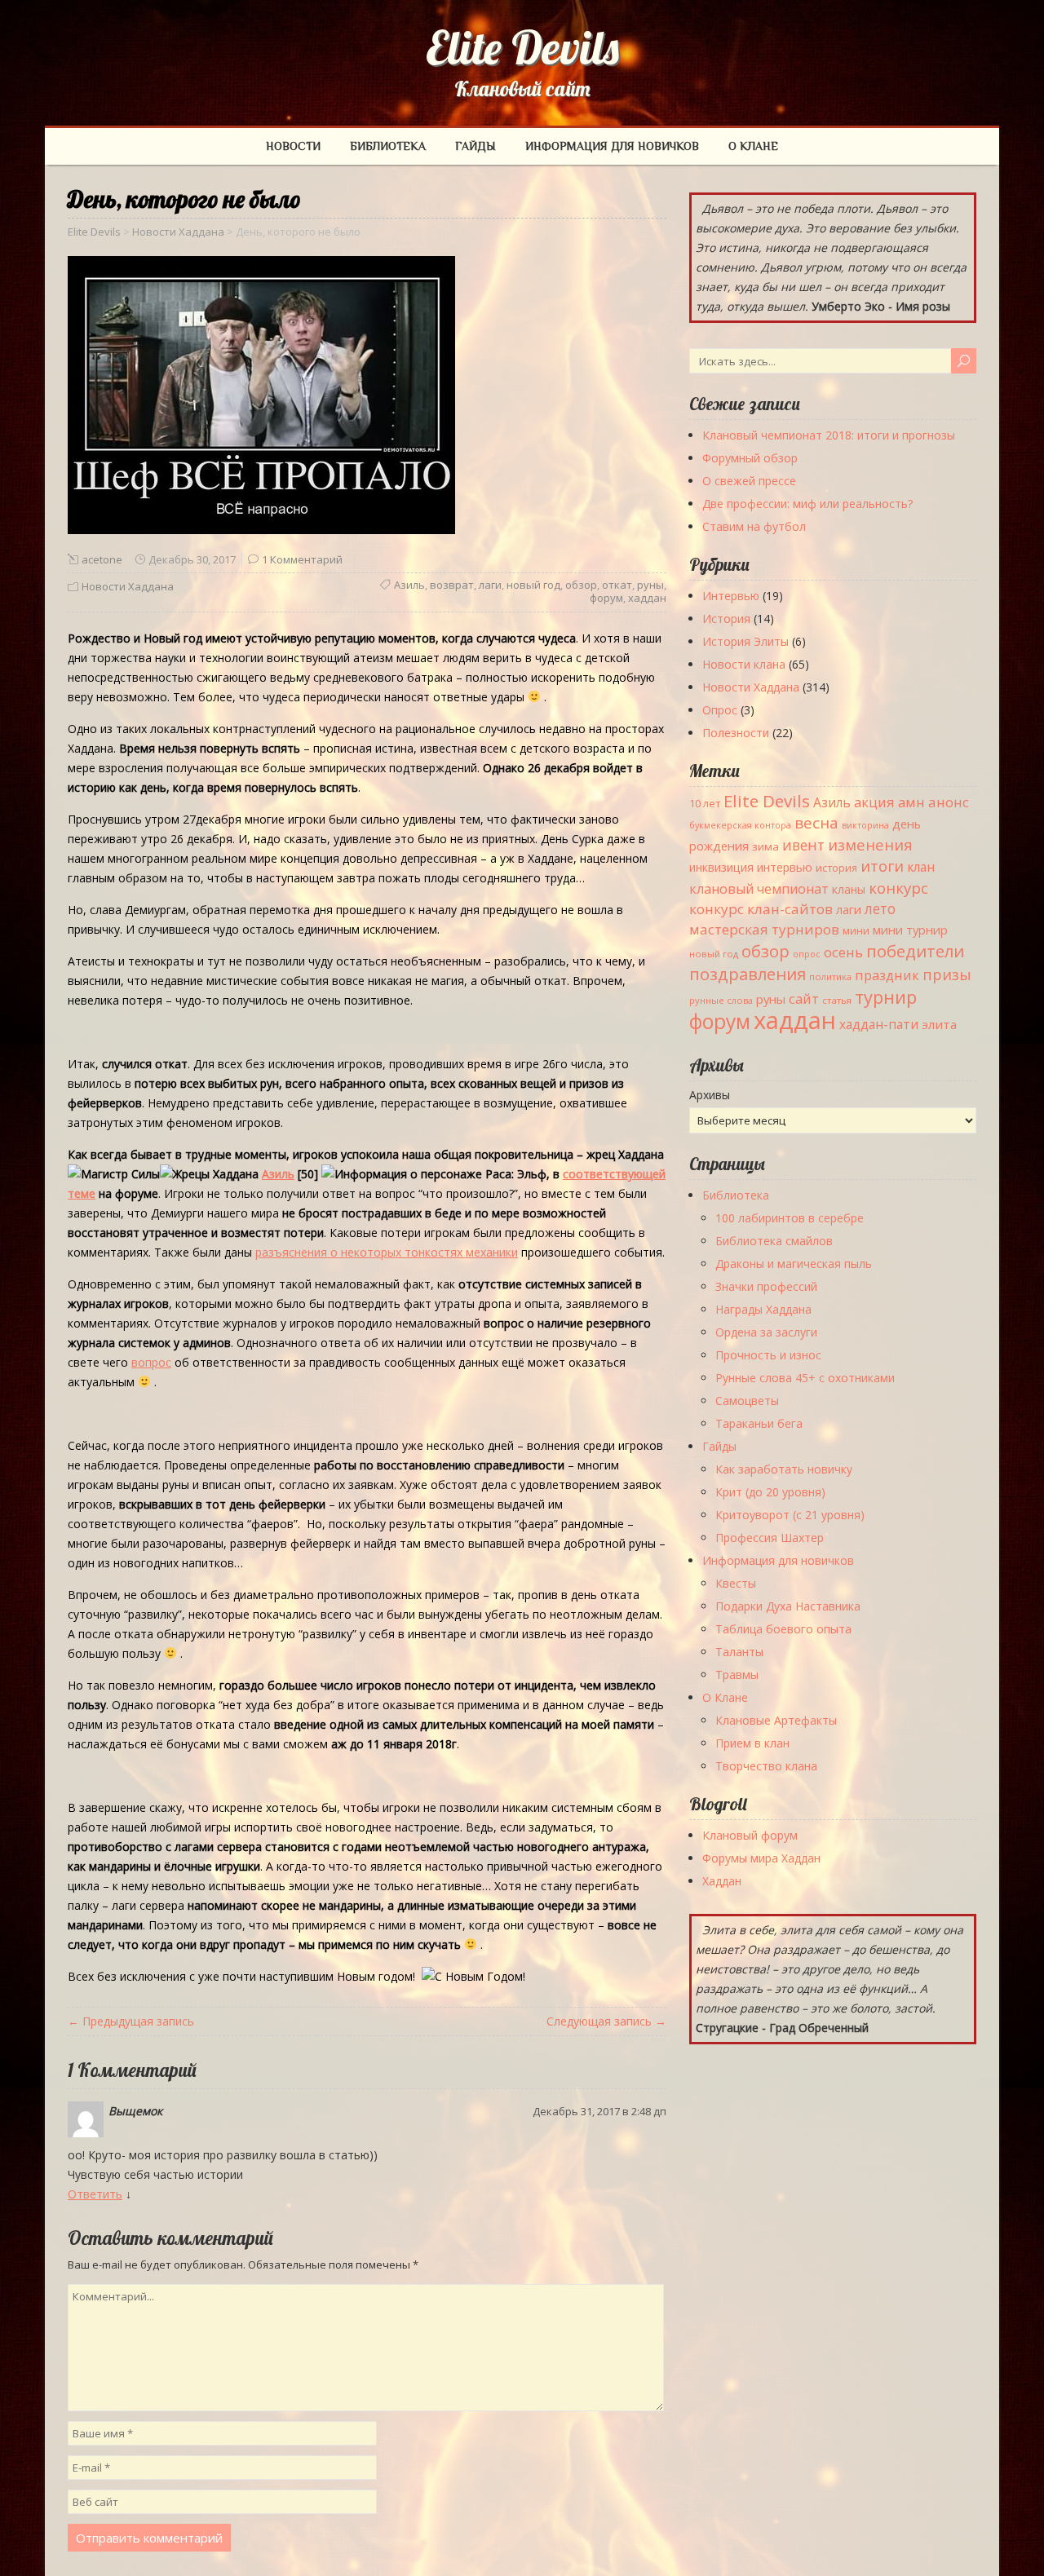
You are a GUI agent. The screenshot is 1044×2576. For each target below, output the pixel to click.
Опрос (720, 710)
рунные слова (721, 1000)
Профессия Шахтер (770, 1538)
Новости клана (744, 664)
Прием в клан (752, 1743)
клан (921, 867)
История (726, 619)
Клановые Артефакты (776, 1720)
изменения (870, 844)
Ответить (95, 2194)
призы (947, 974)
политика (830, 976)
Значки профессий (766, 1286)
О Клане (753, 146)
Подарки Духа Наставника (788, 1606)
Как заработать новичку (784, 1469)
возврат (452, 585)
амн (911, 802)
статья (837, 1000)
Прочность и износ (768, 1355)
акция (874, 802)
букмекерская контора (740, 825)
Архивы (710, 1095)
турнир (886, 996)
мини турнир (910, 930)
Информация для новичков (612, 146)
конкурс (898, 888)
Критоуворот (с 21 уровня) (790, 1515)
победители (915, 951)
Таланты (739, 1652)
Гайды (476, 146)
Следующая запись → (606, 2021)
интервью (785, 867)
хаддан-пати (879, 1024)
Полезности (736, 733)
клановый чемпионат (759, 889)
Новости (293, 146)
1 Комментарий (302, 559)
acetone (102, 559)
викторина (865, 825)
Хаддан (722, 1881)
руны (650, 585)
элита (939, 1024)
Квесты (736, 1583)
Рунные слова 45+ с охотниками (805, 1378)
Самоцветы (747, 1401)
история (836, 868)
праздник (887, 975)
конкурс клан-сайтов (761, 909)
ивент (803, 845)
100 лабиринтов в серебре (790, 1218)
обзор (581, 585)
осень (843, 952)
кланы (849, 889)
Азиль (409, 585)
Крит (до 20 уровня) (770, 1492)
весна (816, 823)
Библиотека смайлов (774, 1241)
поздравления (748, 974)
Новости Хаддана (128, 586)
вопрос (151, 1362)
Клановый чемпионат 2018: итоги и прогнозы (829, 435)
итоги (882, 866)
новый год (533, 585)
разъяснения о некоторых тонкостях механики (387, 1252)
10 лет (705, 803)
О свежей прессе (749, 481)
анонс (949, 802)
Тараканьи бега (759, 1423)
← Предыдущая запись (131, 2021)
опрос (807, 954)
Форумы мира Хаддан (761, 1858)
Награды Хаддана (763, 1309)
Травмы (737, 1675)
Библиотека (388, 146)
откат (617, 585)
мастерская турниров (764, 929)
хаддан (647, 598)
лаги (490, 585)
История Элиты (745, 641)
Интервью (731, 596)
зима (765, 846)
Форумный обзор (750, 458)
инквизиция (721, 867)
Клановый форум (750, 1835)
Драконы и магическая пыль (794, 1264)
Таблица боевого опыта (783, 1629)
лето (880, 909)
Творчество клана (766, 1766)
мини (856, 931)
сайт (804, 999)
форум (606, 598)
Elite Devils (522, 47)
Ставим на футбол (754, 526)
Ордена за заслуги (766, 1332)
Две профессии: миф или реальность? (807, 504)
